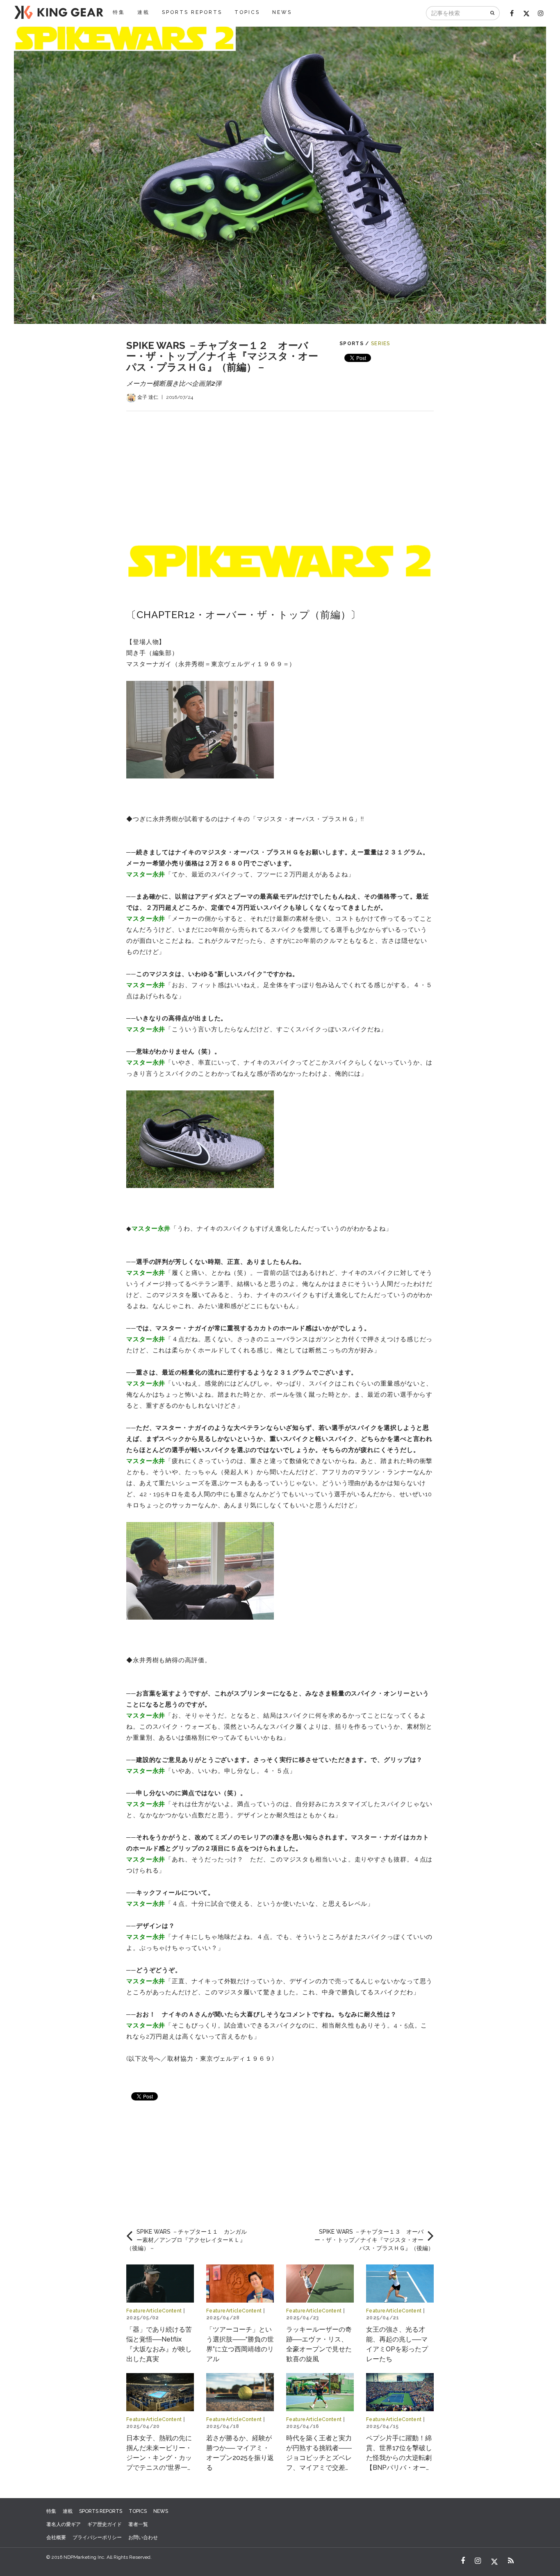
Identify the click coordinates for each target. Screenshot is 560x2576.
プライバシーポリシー (97, 2537)
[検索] (493, 13)
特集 (119, 12)
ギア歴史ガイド (105, 2524)
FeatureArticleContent (154, 2311)
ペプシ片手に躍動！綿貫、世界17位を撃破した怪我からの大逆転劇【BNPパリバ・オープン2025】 (399, 2458)
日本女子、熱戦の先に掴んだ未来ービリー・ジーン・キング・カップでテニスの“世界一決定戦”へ (160, 2458)
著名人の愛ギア (64, 2524)
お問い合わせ (143, 2537)
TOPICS (247, 12)
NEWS (282, 12)
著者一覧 (138, 2524)
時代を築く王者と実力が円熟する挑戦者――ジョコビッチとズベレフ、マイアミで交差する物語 (319, 2458)
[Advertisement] (280, 469)
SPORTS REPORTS (192, 12)
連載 (143, 12)
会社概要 (56, 2537)
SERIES (381, 344)
